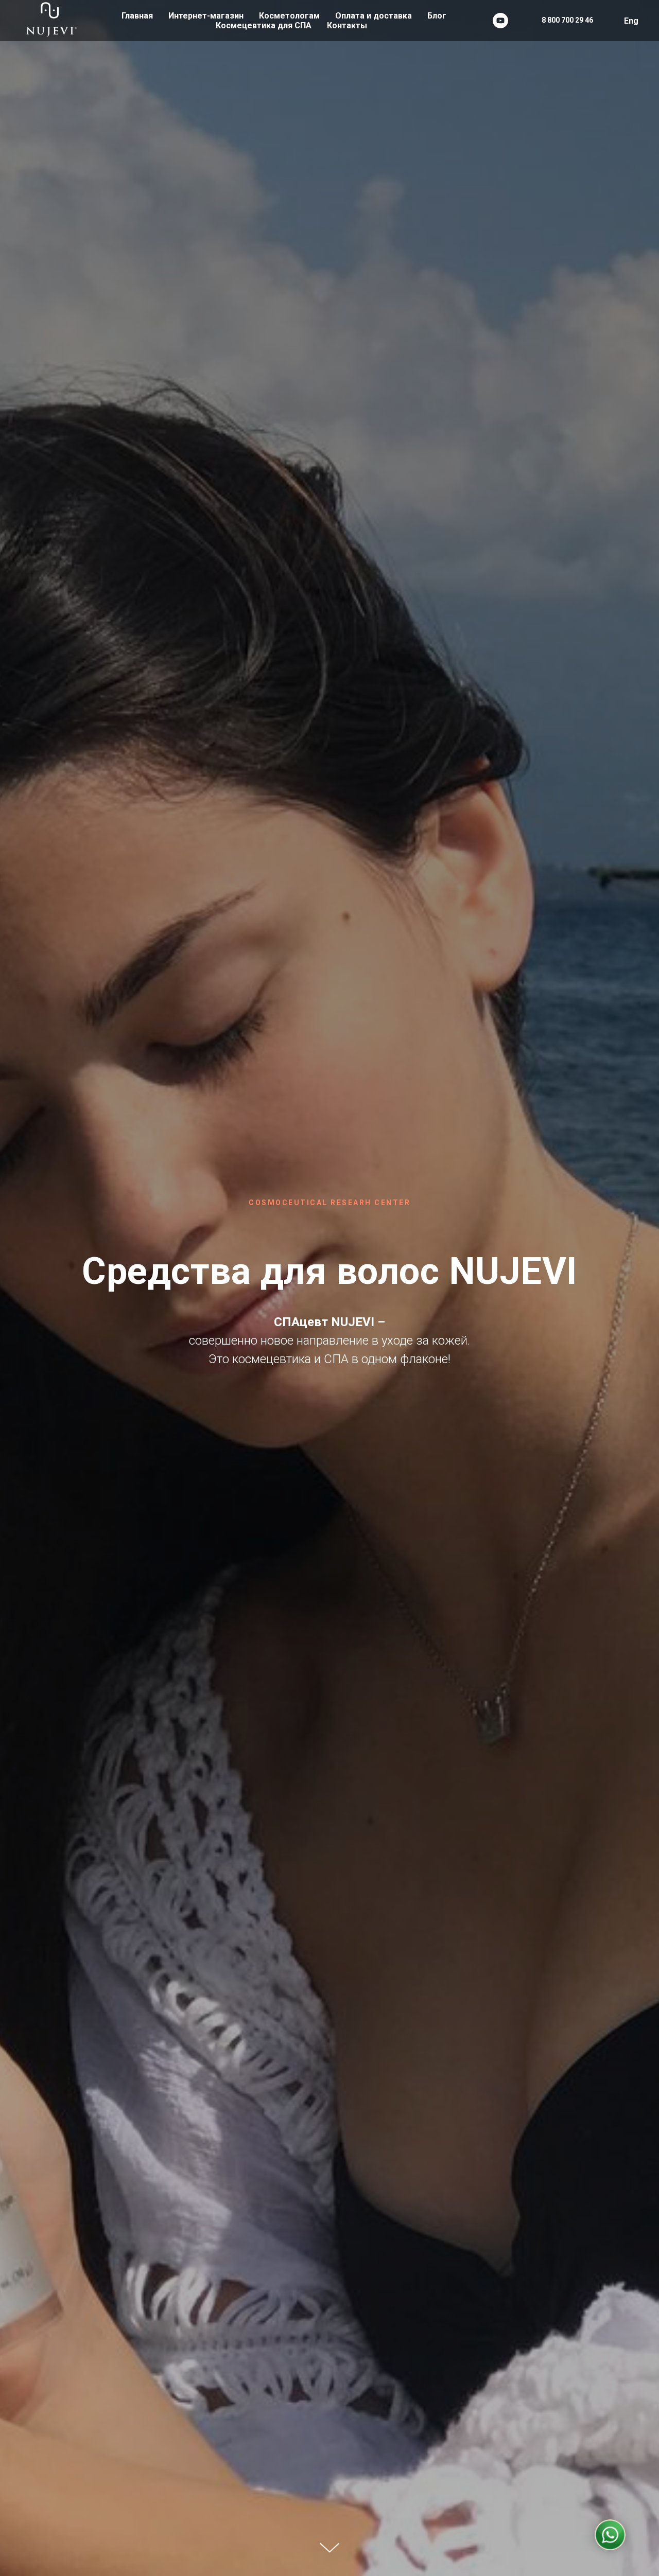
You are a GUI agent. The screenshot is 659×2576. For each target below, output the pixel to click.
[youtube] (500, 21)
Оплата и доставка (374, 16)
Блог (437, 16)
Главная (137, 16)
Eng (631, 21)
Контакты (347, 25)
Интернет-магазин (206, 16)
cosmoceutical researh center (329, 1203)
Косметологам (289, 16)
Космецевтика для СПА (264, 25)
